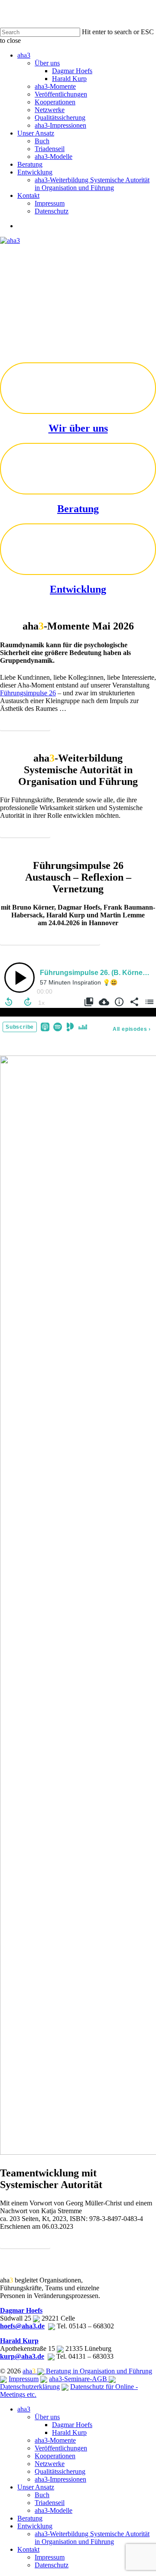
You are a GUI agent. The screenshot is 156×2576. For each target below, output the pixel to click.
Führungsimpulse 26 (28, 693)
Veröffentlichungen (61, 2448)
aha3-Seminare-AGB (79, 2379)
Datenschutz (52, 2565)
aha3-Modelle (54, 2510)
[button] (25, 724)
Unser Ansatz (36, 2487)
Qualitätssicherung (60, 2471)
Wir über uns (78, 428)
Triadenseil (50, 2503)
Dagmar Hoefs (21, 2310)
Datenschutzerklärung (30, 2387)
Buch (42, 2495)
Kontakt (28, 2549)
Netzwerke (50, 2464)
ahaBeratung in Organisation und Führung (87, 2371)
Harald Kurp (19, 2341)
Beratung (78, 509)
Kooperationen (55, 2456)
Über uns (47, 2417)
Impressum (24, 2379)
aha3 (24, 2409)
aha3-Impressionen (60, 2479)
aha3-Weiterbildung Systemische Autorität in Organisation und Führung (92, 2538)
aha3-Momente (55, 2440)
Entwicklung (78, 589)
